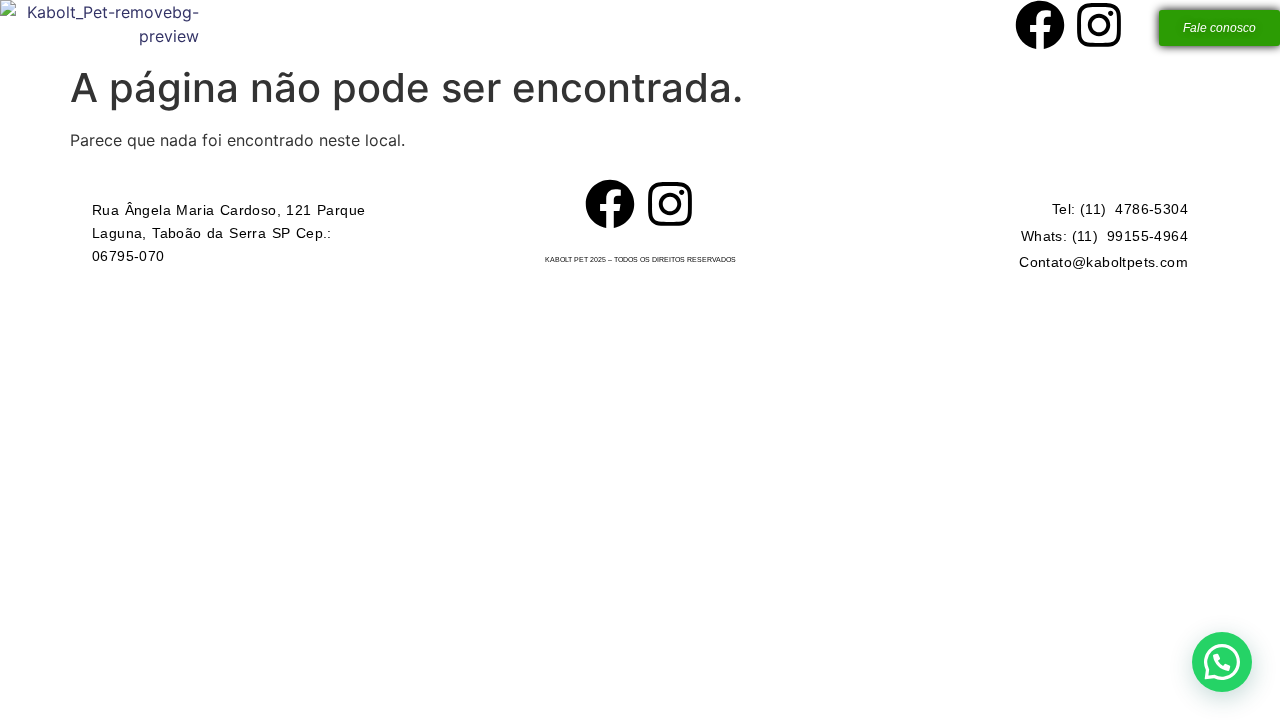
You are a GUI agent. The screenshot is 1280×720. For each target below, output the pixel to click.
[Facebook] (1040, 25)
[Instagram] (1099, 25)
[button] (1222, 662)
